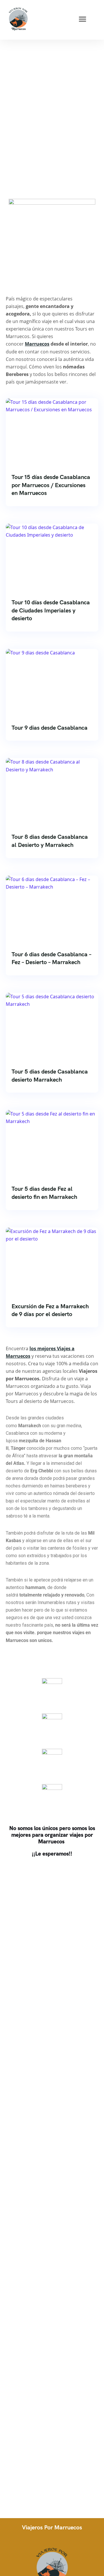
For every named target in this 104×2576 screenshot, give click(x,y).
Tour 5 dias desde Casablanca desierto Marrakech (50, 1076)
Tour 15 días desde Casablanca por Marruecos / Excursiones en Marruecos (51, 485)
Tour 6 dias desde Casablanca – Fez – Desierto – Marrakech (51, 958)
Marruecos (37, 344)
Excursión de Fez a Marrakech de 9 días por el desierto (50, 1310)
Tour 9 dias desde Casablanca (50, 728)
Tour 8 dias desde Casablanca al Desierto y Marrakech (50, 841)
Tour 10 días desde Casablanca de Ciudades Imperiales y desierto (51, 610)
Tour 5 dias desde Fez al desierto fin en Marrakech (44, 1193)
